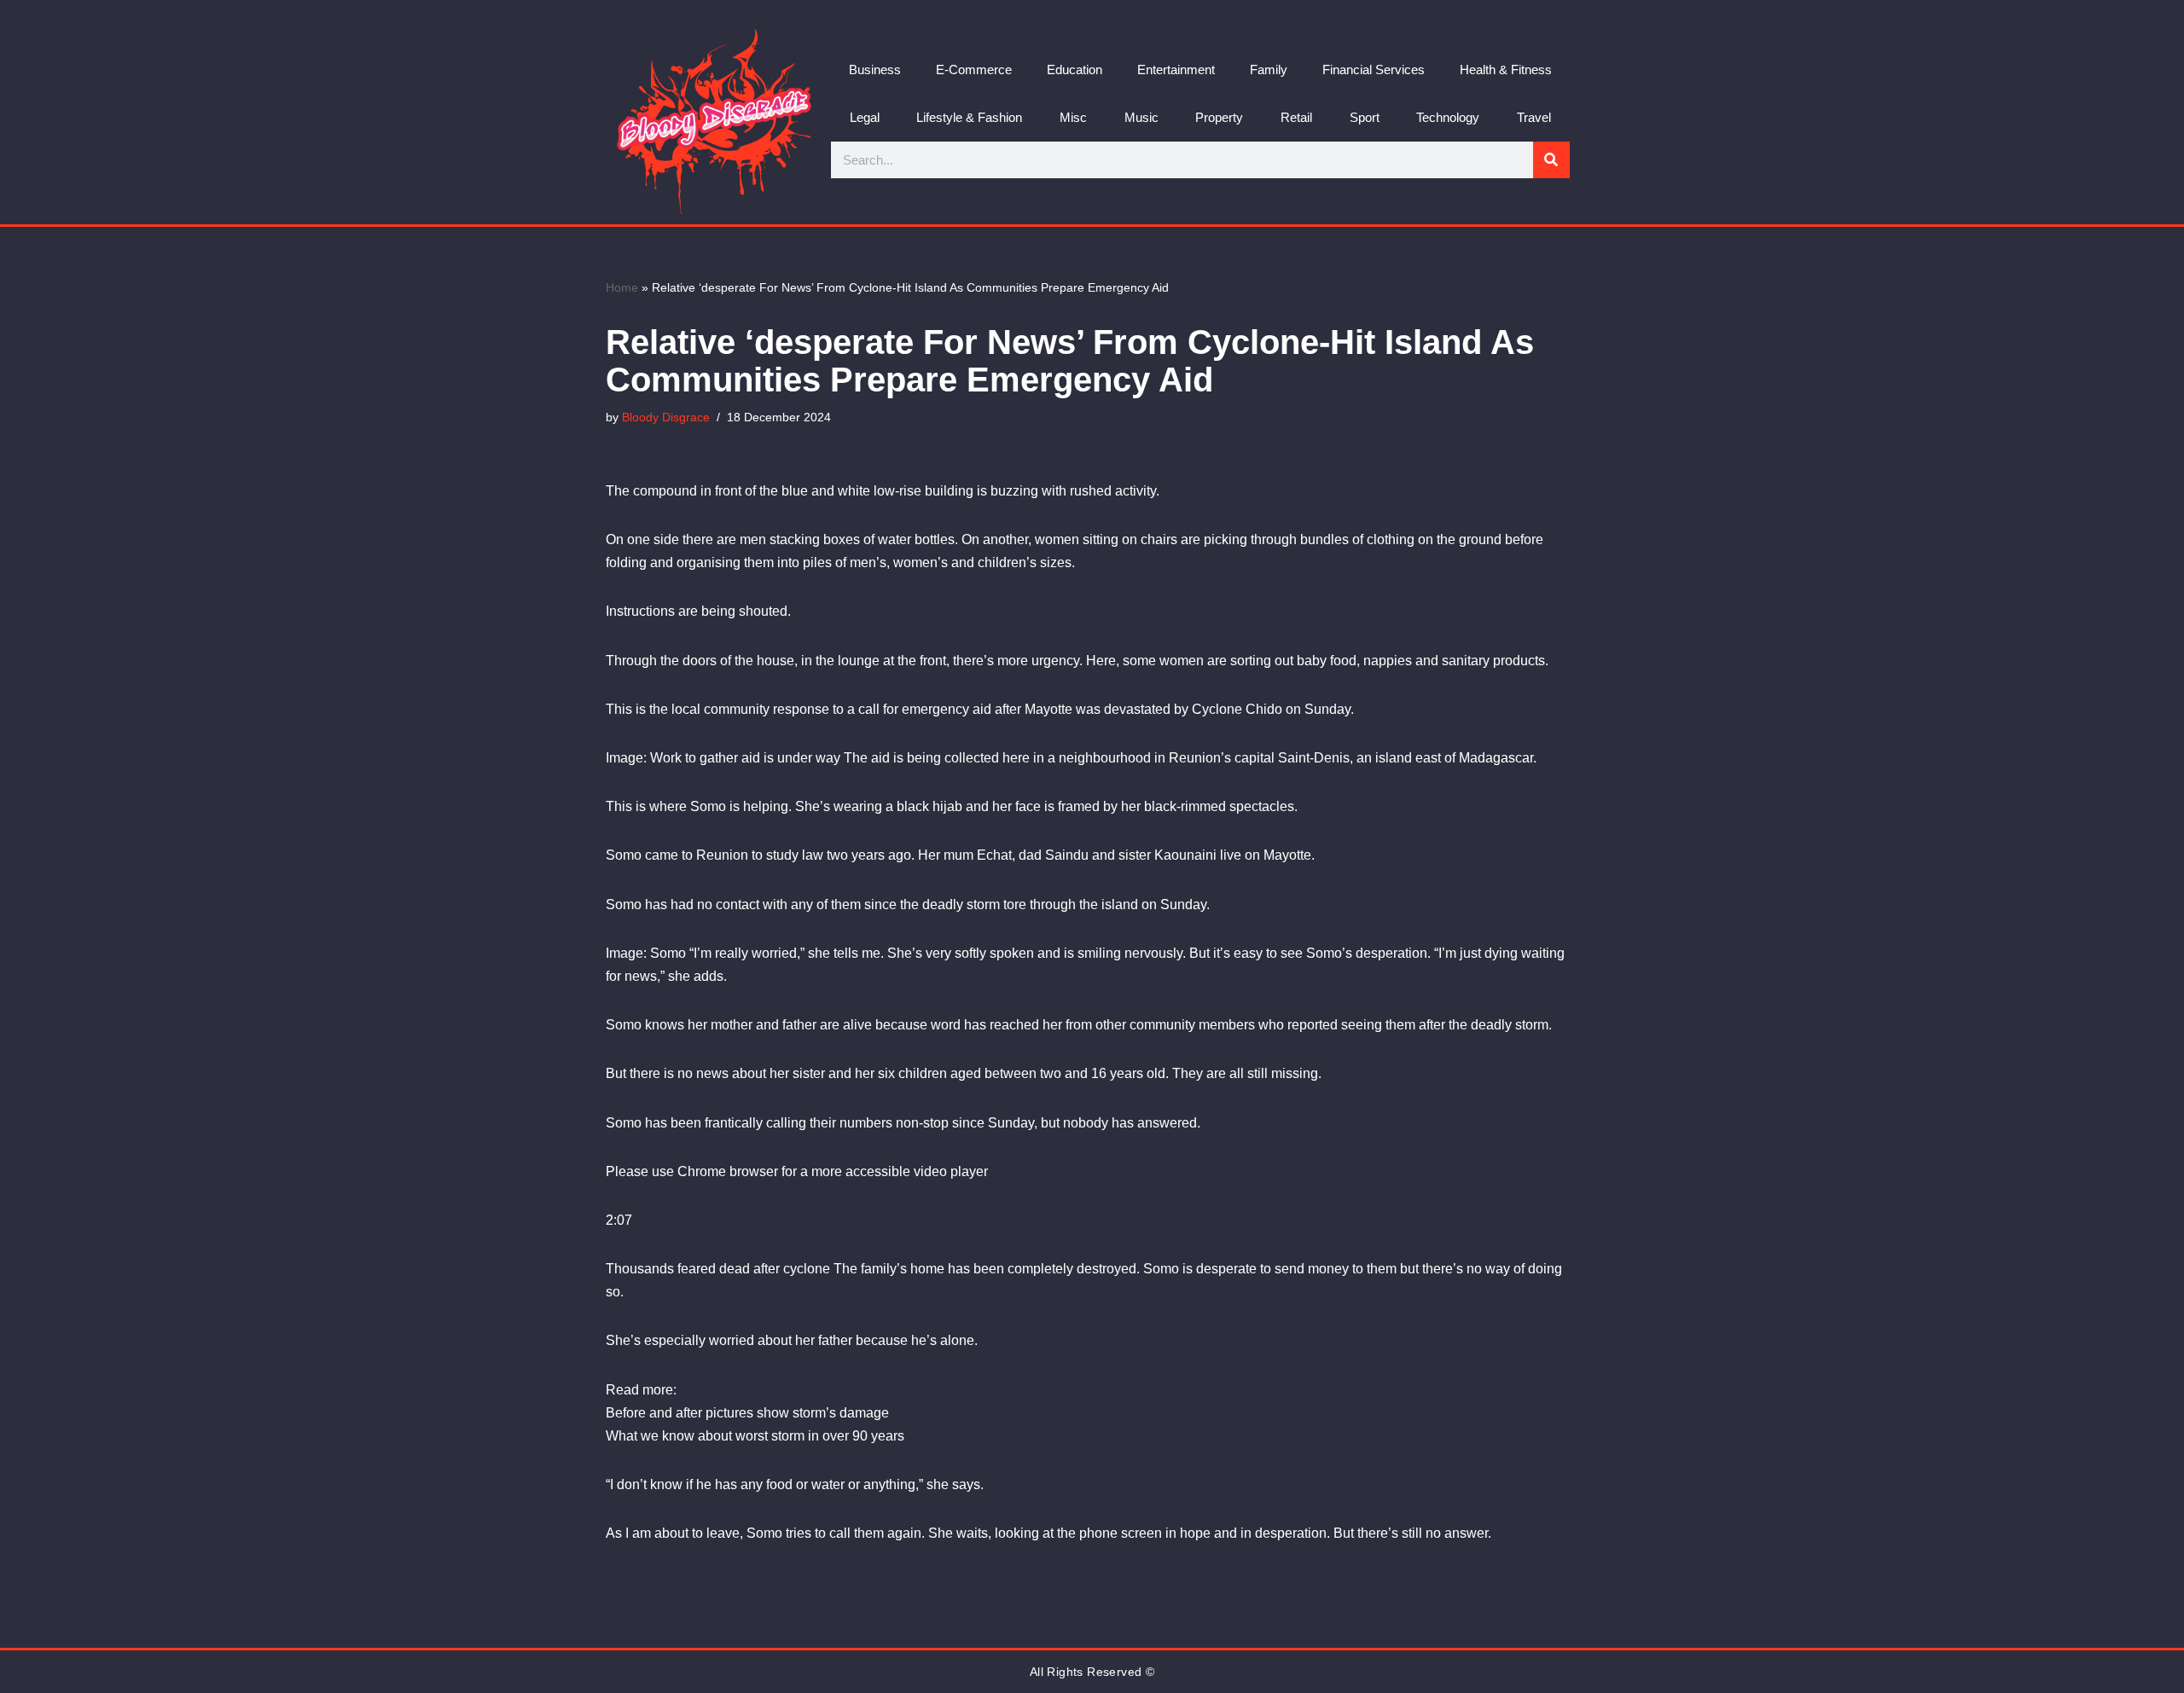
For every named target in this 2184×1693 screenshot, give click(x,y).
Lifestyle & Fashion (969, 117)
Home (622, 287)
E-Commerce (974, 70)
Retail (1296, 117)
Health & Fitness (1506, 70)
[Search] (1551, 160)
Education (1075, 70)
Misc (1073, 117)
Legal (865, 117)
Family (1269, 70)
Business (875, 70)
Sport (1365, 117)
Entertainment (1176, 70)
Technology (1448, 117)
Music (1141, 117)
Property (1219, 117)
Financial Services (1374, 70)
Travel (1534, 117)
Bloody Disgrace (666, 417)
